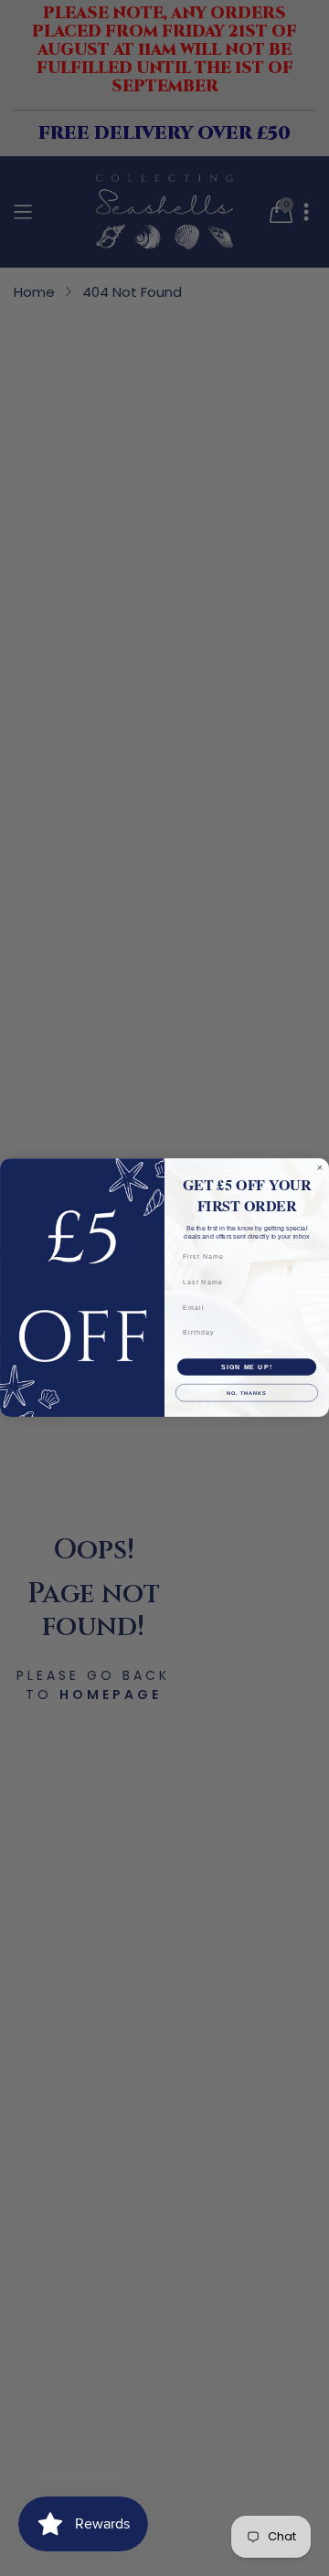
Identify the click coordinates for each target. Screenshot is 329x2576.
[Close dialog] (319, 1168)
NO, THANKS (247, 1393)
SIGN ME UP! (247, 1367)
